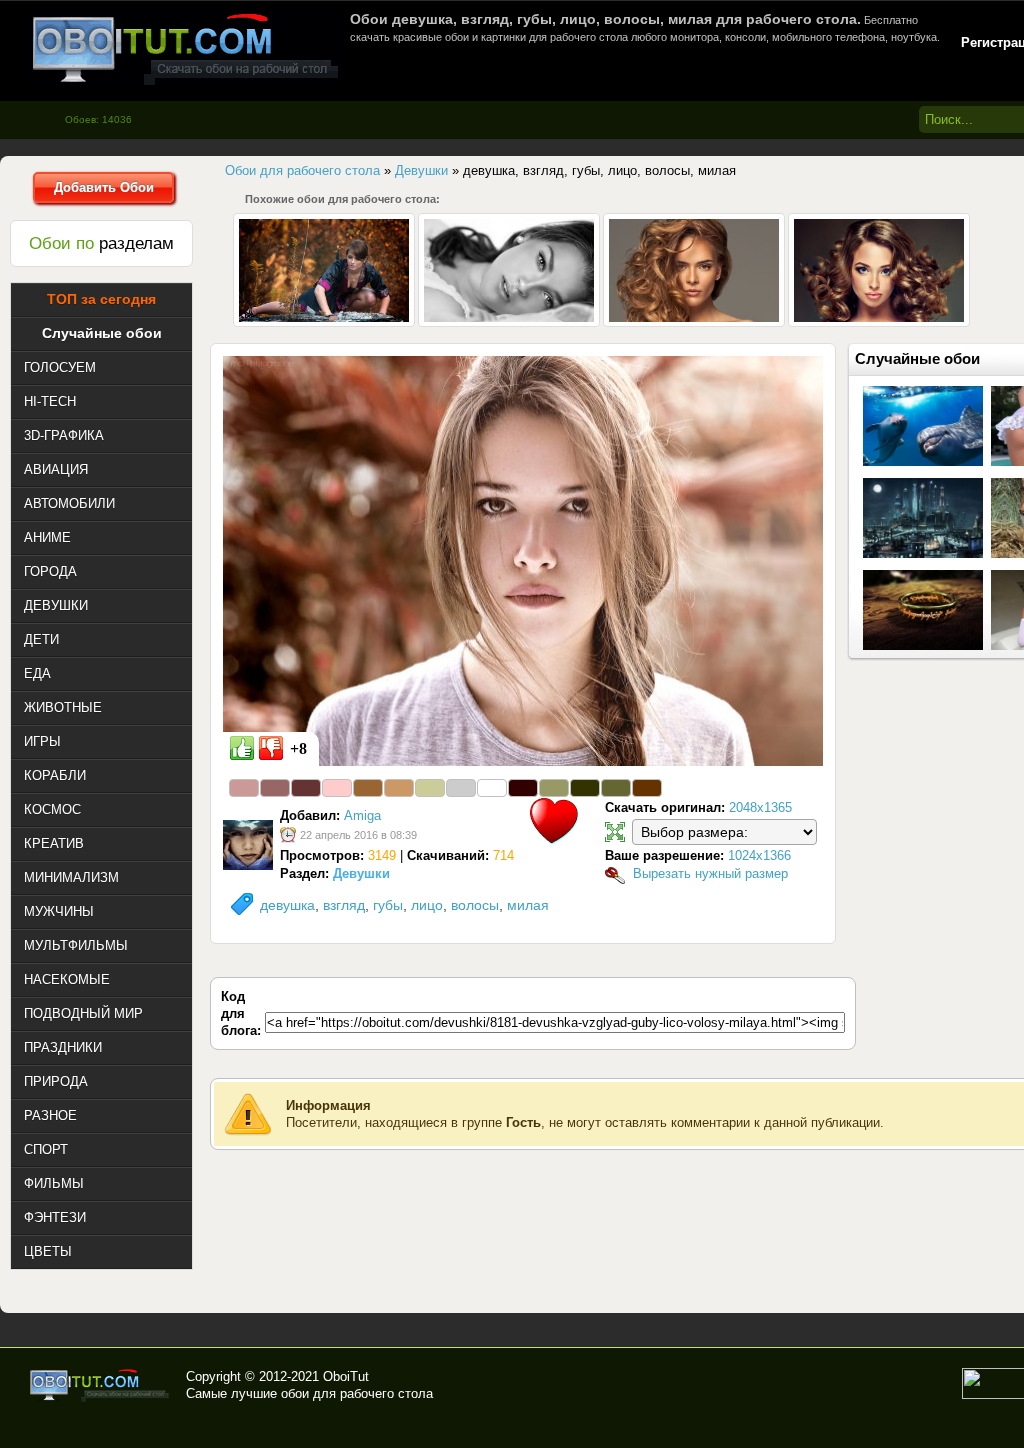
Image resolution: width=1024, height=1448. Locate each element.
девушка (287, 905)
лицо (427, 905)
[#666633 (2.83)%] (616, 788)
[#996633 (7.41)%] (368, 788)
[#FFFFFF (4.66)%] (492, 788)
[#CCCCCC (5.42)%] (461, 788)
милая (528, 905)
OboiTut (346, 1376)
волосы (475, 905)
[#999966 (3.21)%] (554, 788)
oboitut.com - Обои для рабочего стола (185, 48)
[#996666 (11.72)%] (275, 788)
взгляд (344, 905)
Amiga (362, 815)
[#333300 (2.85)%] (585, 788)
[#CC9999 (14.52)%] (244, 788)
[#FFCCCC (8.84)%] (337, 788)
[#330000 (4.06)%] (523, 788)
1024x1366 (759, 855)
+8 (298, 748)
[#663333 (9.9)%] (306, 788)
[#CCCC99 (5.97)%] (430, 788)
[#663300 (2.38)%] (647, 788)
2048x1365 (760, 807)
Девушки (361, 873)
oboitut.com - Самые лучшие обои (100, 1385)
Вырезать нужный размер (710, 873)
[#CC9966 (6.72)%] (399, 788)
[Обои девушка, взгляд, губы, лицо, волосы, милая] (523, 560)
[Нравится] (242, 748)
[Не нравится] (271, 748)
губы (388, 905)
